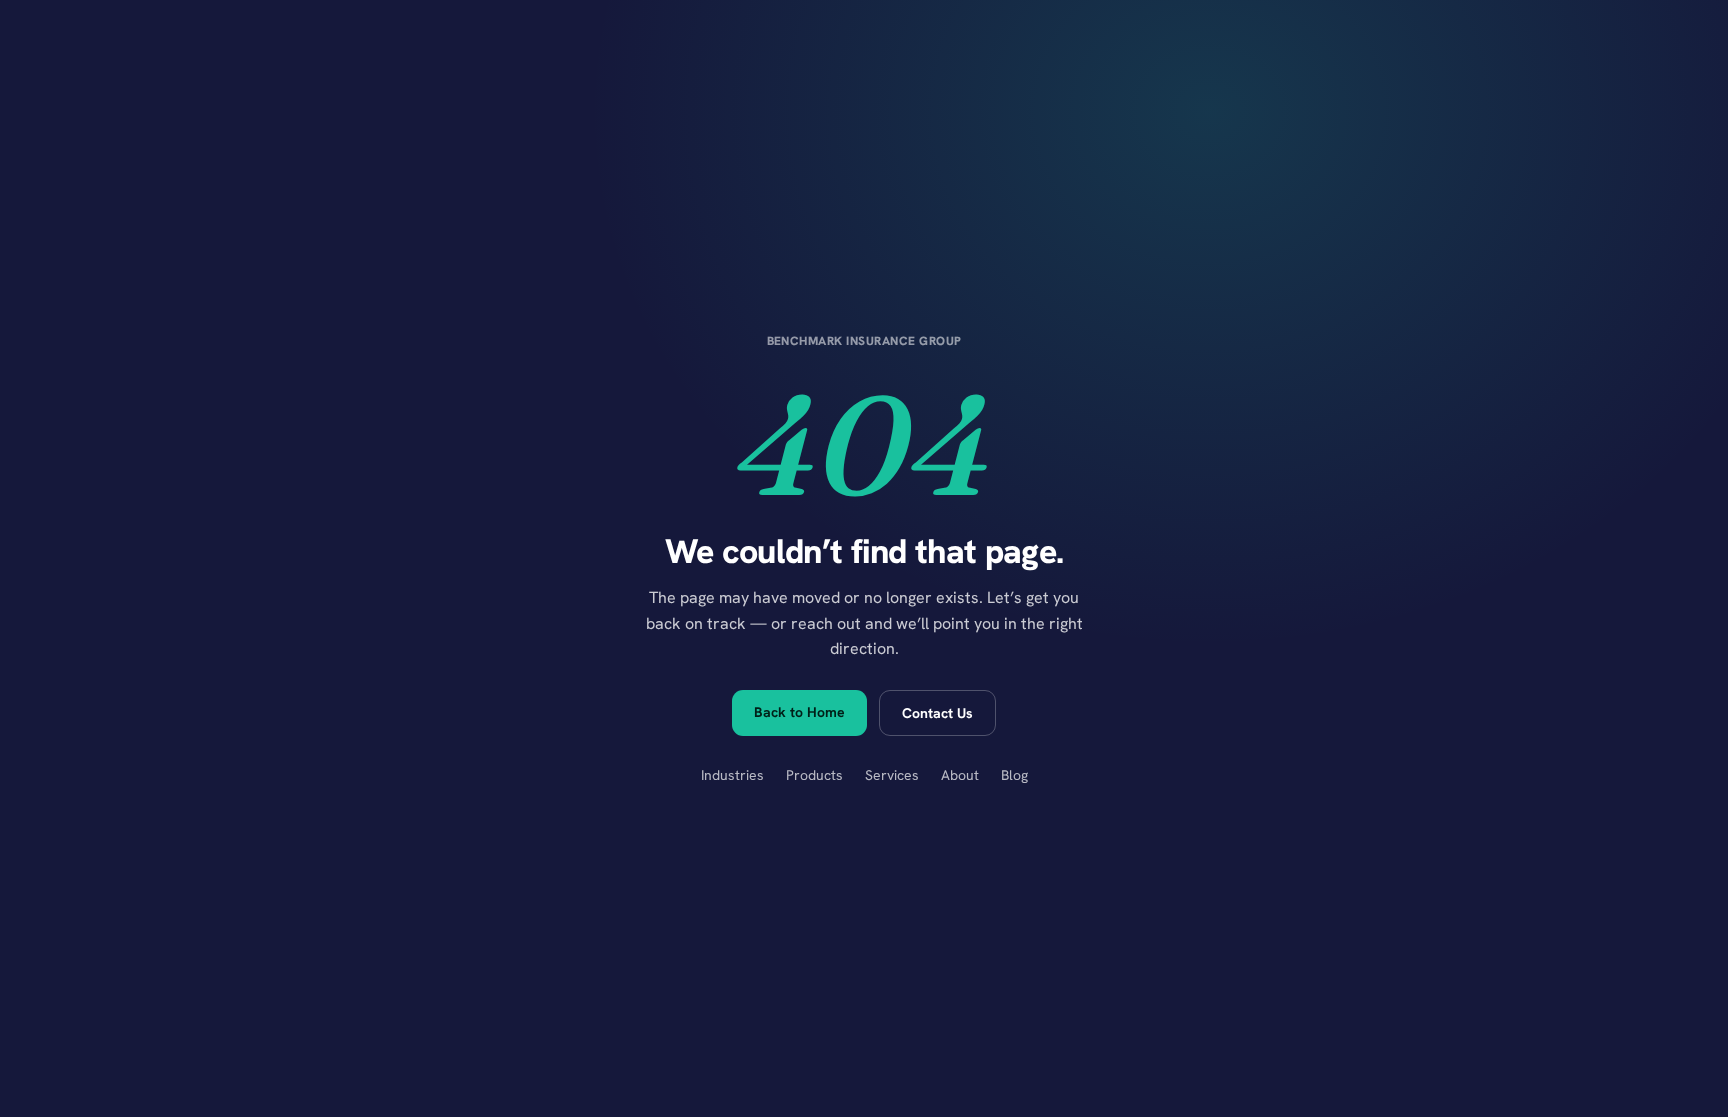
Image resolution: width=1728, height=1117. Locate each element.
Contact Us (937, 713)
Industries (732, 775)
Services (892, 775)
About (960, 775)
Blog (1014, 775)
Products (814, 775)
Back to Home (799, 712)
